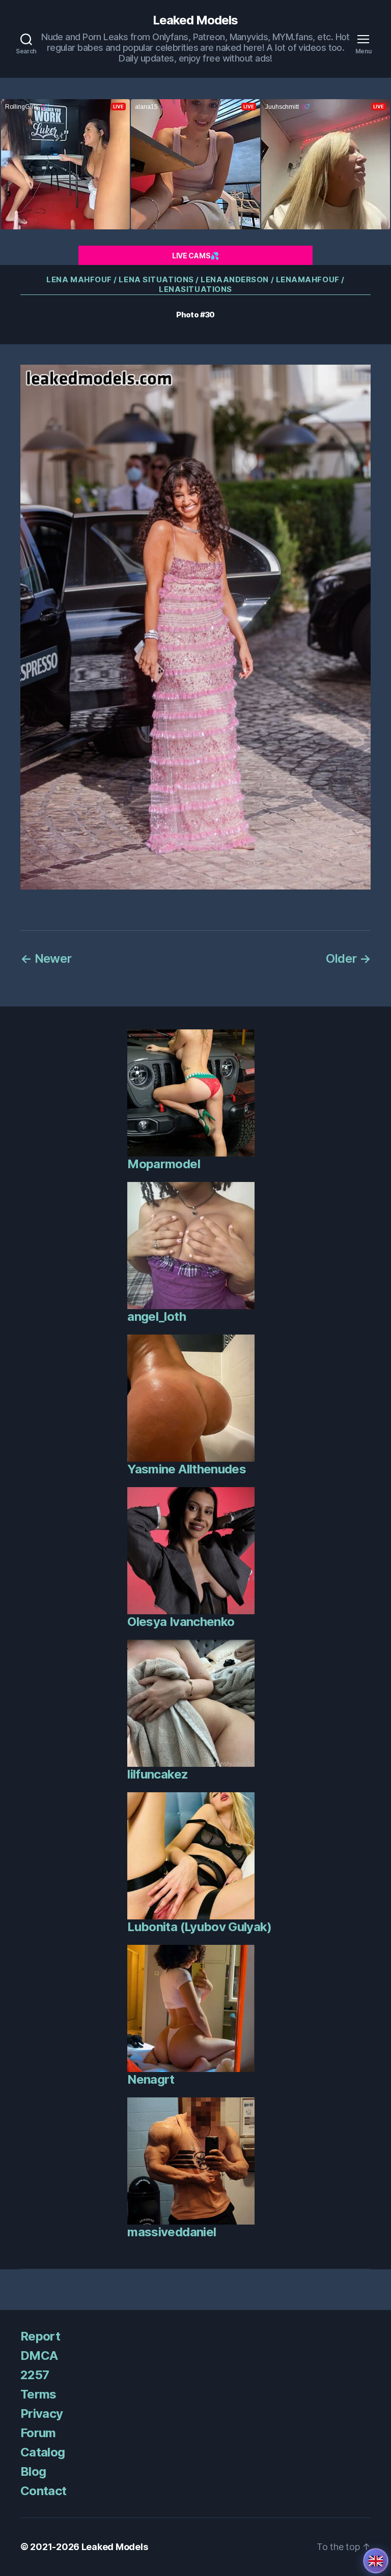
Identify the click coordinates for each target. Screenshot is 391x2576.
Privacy (41, 2414)
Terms (38, 2394)
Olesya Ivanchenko (181, 1622)
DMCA (39, 2356)
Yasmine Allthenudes (186, 1469)
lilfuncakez (158, 1774)
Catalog (43, 2452)
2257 (35, 2375)
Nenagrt (151, 2079)
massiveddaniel (172, 2232)
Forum (38, 2433)
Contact (43, 2491)
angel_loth (156, 1316)
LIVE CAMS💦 (195, 256)
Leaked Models (195, 20)
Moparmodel (163, 1164)
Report (40, 2336)
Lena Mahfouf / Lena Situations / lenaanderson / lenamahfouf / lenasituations (195, 285)
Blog (33, 2471)
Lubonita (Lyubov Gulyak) (199, 1927)
